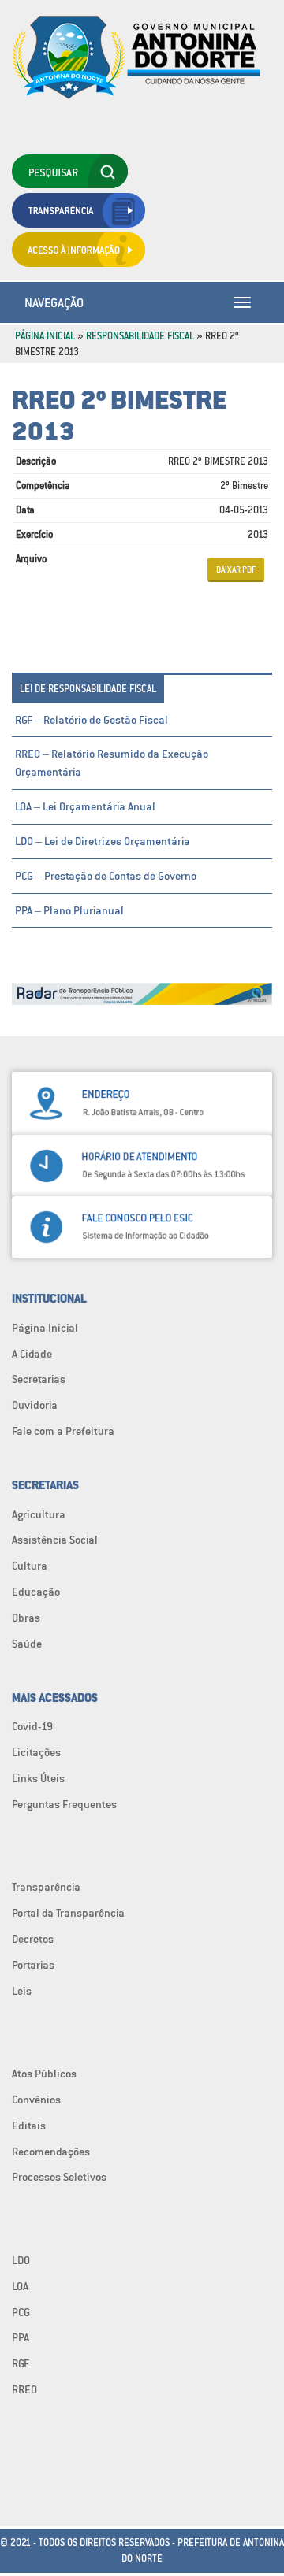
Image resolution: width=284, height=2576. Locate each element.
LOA (20, 2286)
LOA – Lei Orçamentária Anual (85, 806)
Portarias (33, 1965)
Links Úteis (38, 1778)
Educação (36, 1592)
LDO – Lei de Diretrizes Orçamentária (103, 841)
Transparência (46, 1887)
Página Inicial (45, 336)
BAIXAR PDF (236, 569)
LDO (21, 2260)
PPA (21, 2337)
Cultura (30, 1566)
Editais (29, 2126)
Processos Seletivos (59, 2177)
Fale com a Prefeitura (63, 1431)
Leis (22, 1991)
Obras (26, 1618)
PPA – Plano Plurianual (69, 910)
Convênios (36, 2100)
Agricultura (39, 1514)
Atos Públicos (44, 2074)
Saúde (27, 1644)
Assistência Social (55, 1540)
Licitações (36, 1752)
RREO (24, 2389)
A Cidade (32, 1354)
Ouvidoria (35, 1405)
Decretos (33, 1939)
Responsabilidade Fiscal (140, 336)
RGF (21, 2363)
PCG (21, 2312)
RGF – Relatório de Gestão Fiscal (92, 720)
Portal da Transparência (68, 1913)
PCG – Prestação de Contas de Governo (106, 876)
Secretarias (39, 1379)
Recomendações (51, 2152)
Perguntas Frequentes (64, 1804)
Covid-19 (32, 1726)
